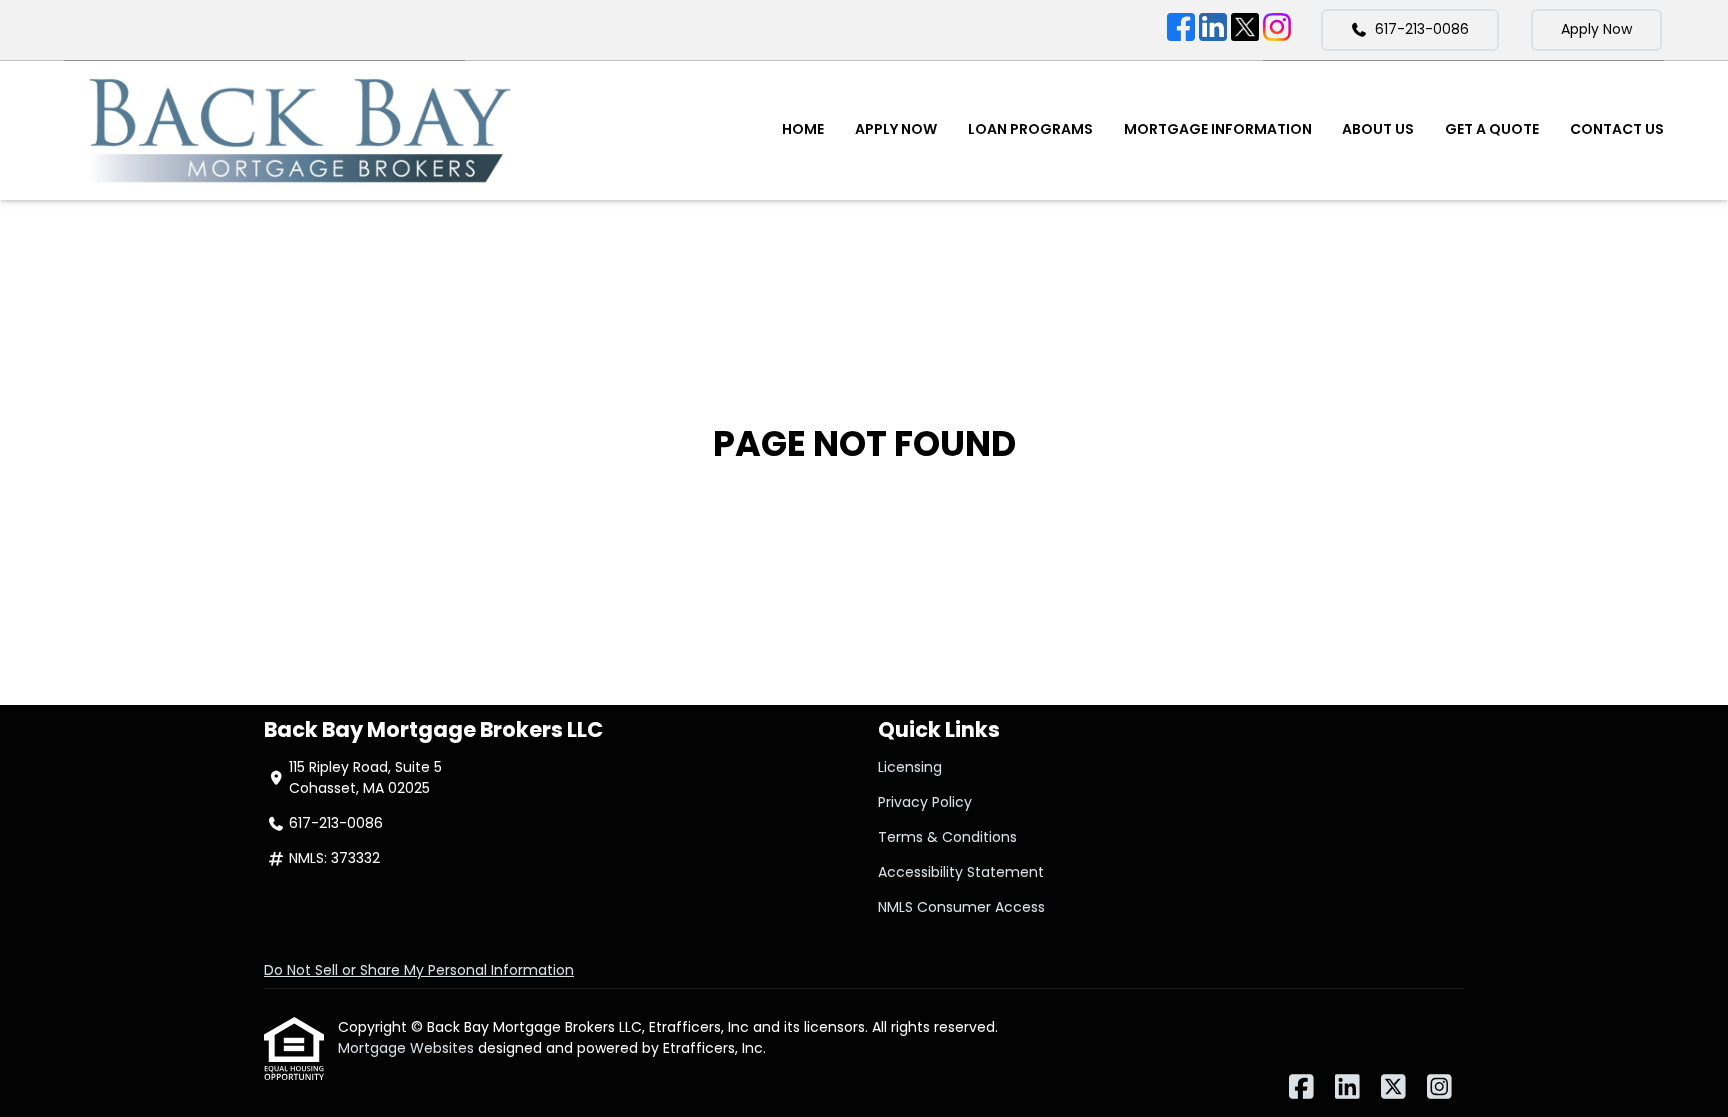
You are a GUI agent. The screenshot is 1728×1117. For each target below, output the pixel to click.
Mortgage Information (1218, 129)
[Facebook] (1181, 30)
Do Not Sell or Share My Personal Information (419, 970)
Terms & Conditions (947, 837)
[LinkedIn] (1213, 30)
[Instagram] (1277, 30)
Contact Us (1617, 129)
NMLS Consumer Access (961, 907)
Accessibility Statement (961, 872)
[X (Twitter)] (1245, 30)
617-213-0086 (1422, 29)
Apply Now (1596, 29)
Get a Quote (1492, 129)
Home (803, 129)
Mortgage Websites (408, 1048)
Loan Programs (1030, 129)
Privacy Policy (925, 802)
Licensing (910, 767)
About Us (1378, 129)
